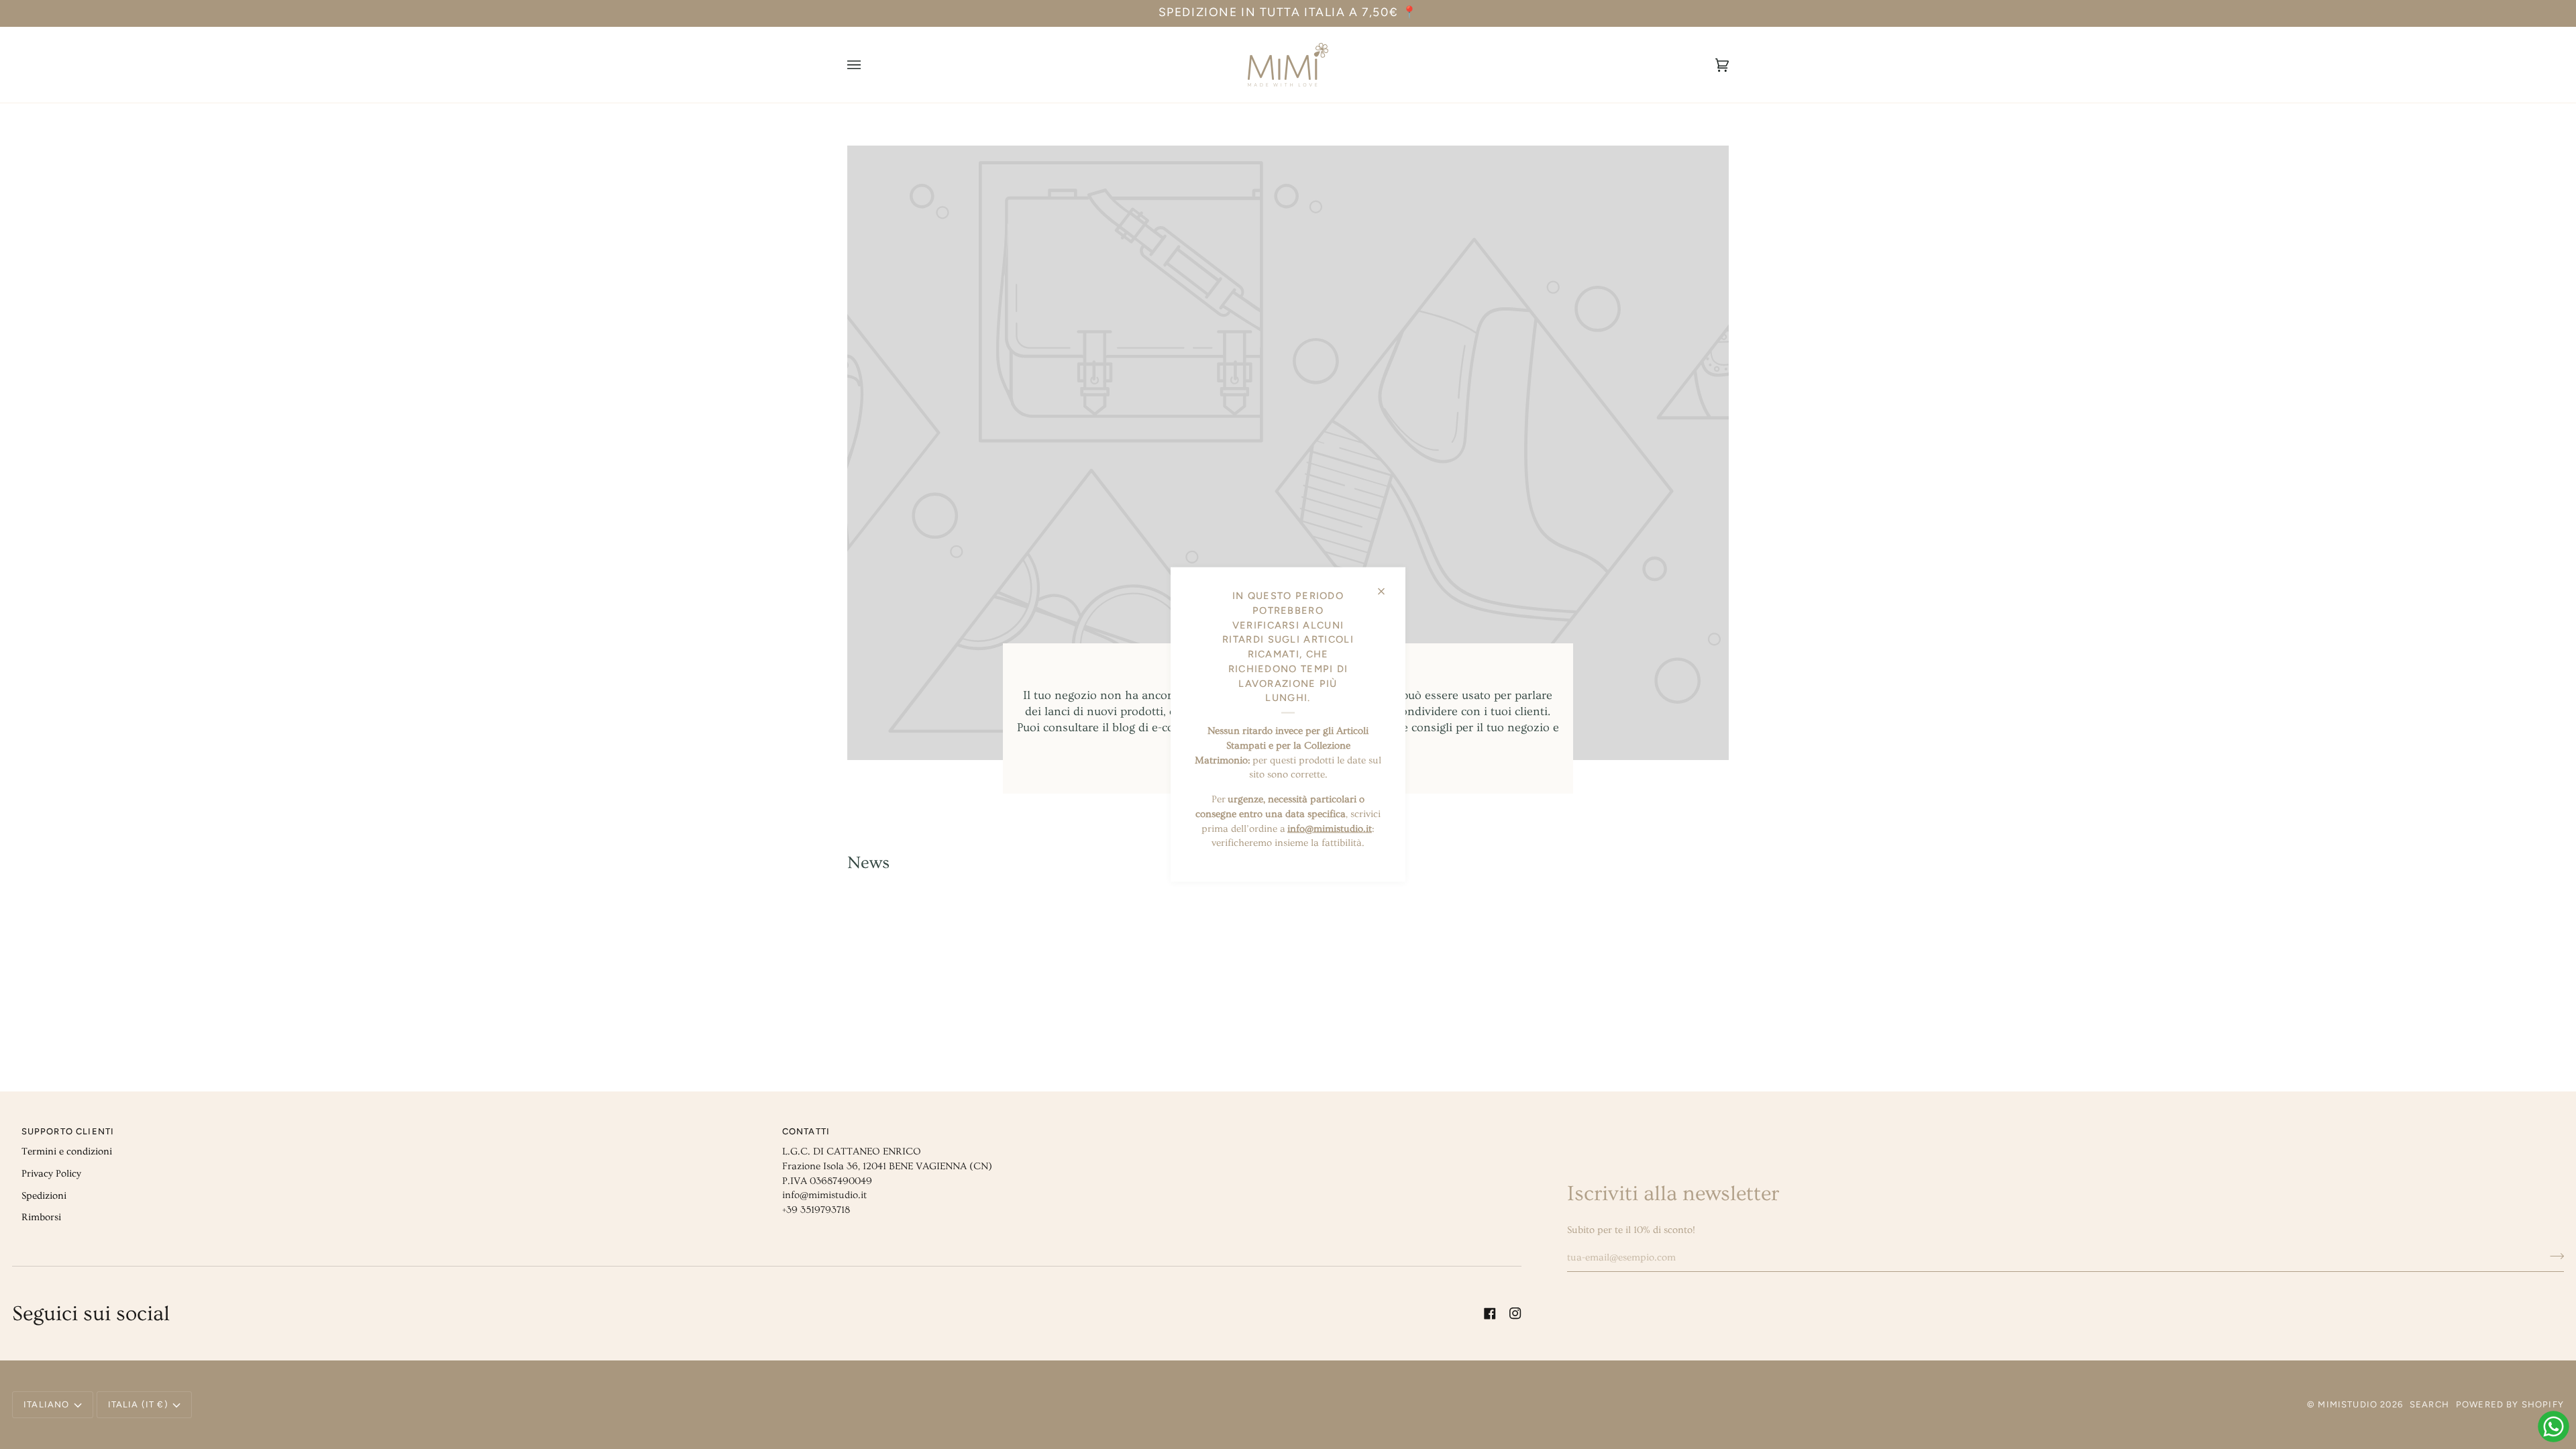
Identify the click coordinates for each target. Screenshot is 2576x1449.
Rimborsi (41, 1217)
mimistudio (2348, 1404)
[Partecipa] (2553, 1256)
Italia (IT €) (138, 1404)
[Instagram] (1515, 1313)
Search (2429, 1404)
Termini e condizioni (67, 1151)
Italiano (46, 1404)
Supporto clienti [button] (68, 1131)
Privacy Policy (51, 1174)
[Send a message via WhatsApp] (2554, 1427)
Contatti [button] (806, 1131)
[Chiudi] (1387, 586)
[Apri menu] (867, 65)
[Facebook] (1490, 1313)
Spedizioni (44, 1196)
